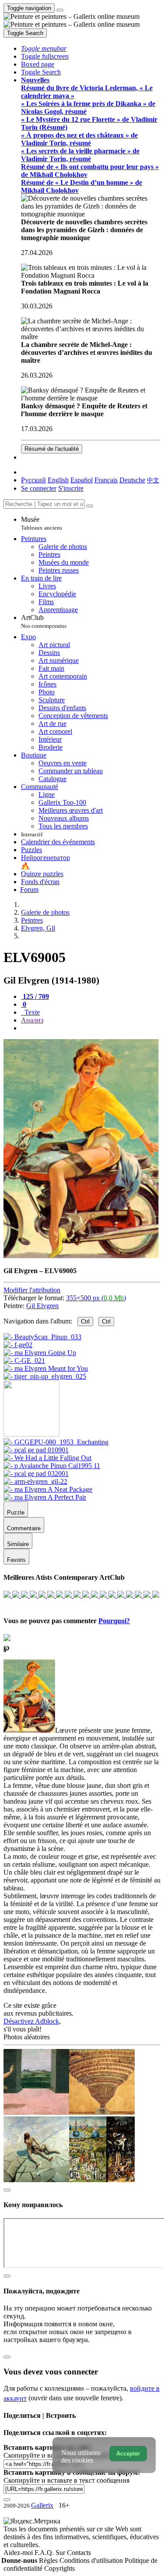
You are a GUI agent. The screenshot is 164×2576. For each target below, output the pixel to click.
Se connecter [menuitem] (39, 488)
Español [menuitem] (82, 480)
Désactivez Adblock (31, 2021)
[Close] (90, 506)
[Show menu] (60, 10)
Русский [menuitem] (33, 480)
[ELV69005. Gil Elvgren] (81, 1256)
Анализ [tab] (32, 1020)
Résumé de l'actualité (52, 449)
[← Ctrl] (45, 1376)
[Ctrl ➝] (56, 1442)
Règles (49, 2560)
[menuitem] (153, 480)
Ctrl (85, 1322)
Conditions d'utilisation (92, 2560)
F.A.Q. (45, 2553)
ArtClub (44, 621)
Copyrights (59, 2568)
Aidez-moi (19, 2553)
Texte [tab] (31, 1012)
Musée (42, 523)
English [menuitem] (58, 480)
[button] (44, 48)
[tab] (35, 996)
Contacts (79, 2553)
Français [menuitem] (106, 480)
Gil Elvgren (42, 1306)
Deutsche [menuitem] (132, 480)
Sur (61, 2553)
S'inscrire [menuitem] (71, 488)
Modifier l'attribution (32, 1290)
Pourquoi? (114, 1621)
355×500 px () (96, 1298)
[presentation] (91, 1028)
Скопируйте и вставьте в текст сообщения (66, 2480)
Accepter (128, 2454)
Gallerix (42, 2505)
